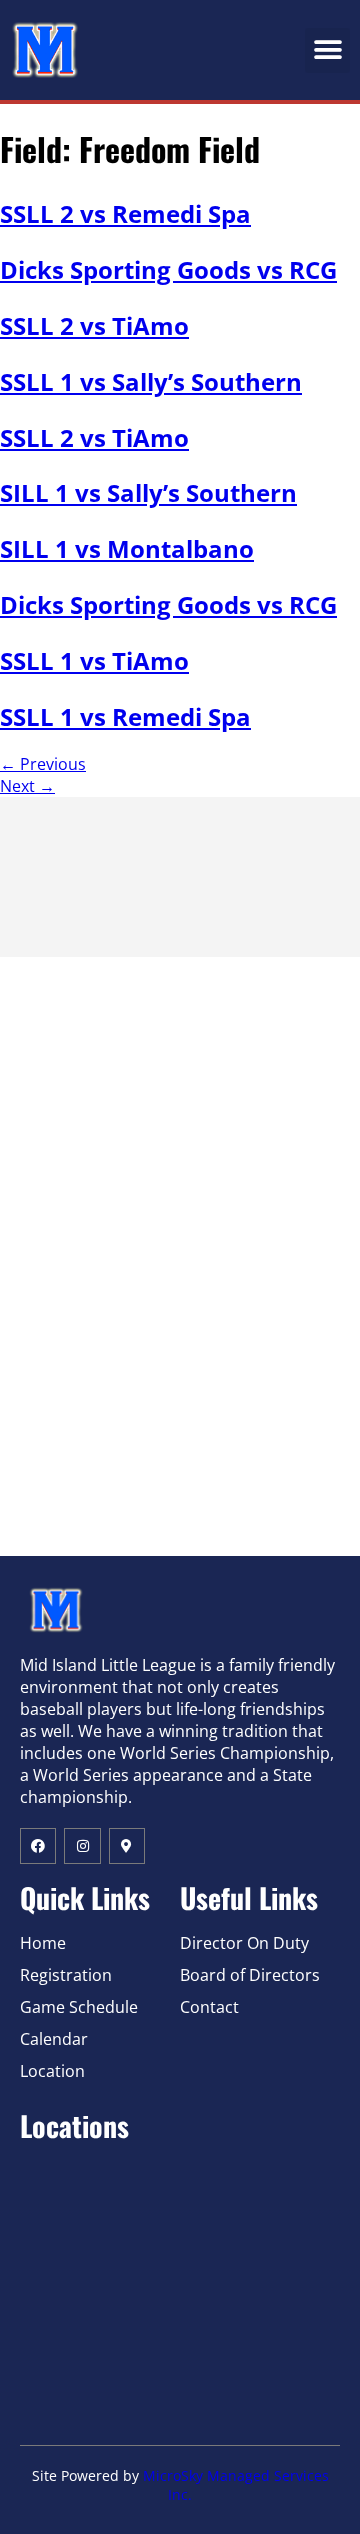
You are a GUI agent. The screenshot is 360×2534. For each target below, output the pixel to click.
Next (27, 786)
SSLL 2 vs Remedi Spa (125, 213)
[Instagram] (82, 1846)
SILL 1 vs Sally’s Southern (148, 492)
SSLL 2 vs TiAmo (94, 325)
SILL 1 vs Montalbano (127, 548)
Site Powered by (87, 2475)
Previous (43, 764)
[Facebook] (38, 1846)
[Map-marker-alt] (127, 1846)
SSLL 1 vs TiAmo (94, 660)
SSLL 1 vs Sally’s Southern (151, 381)
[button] (327, 50)
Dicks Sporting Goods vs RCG (168, 269)
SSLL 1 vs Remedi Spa (125, 716)
